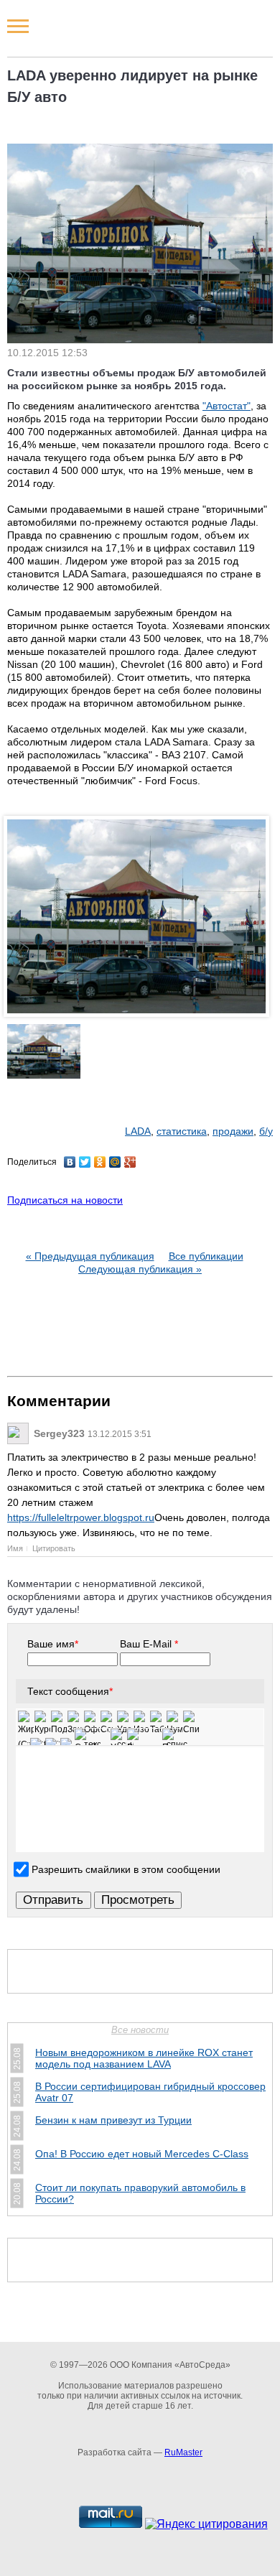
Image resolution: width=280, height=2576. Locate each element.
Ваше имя (53, 1644)
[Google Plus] (130, 1162)
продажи (233, 1131)
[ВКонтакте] (70, 1162)
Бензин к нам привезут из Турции (113, 2120)
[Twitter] (85, 1162)
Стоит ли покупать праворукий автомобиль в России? (140, 2193)
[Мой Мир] (115, 1162)
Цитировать (54, 1548)
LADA (138, 1131)
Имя (15, 1548)
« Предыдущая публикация (90, 1256)
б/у (266, 1131)
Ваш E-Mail (149, 1644)
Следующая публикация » (140, 1269)
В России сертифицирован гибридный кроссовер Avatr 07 (150, 2092)
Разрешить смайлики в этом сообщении (126, 1869)
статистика (182, 1131)
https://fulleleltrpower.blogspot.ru (81, 1517)
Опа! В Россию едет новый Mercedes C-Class (142, 2154)
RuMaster (183, 2452)
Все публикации (206, 1256)
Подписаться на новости (65, 1200)
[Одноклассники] (100, 1162)
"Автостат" (227, 406)
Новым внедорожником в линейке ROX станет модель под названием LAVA (144, 2058)
